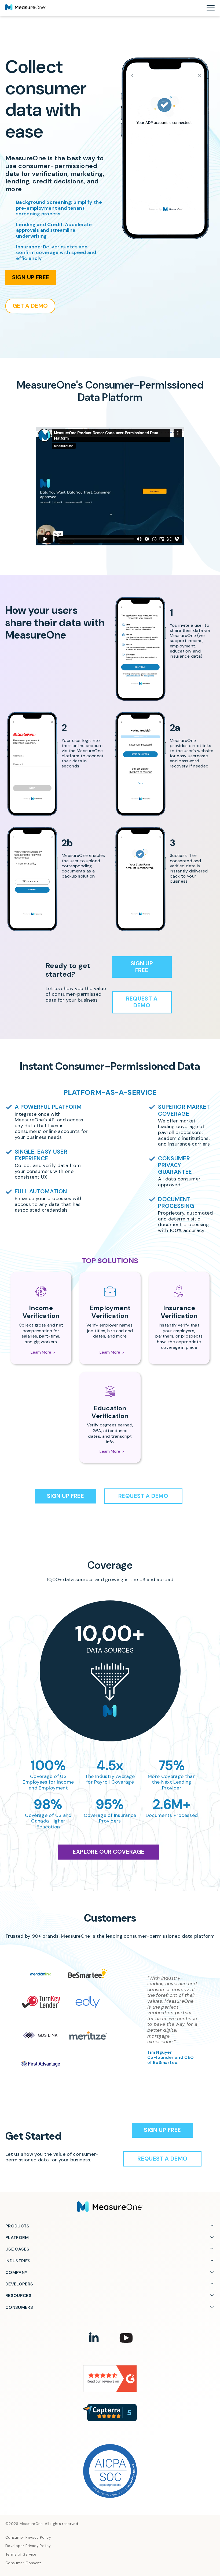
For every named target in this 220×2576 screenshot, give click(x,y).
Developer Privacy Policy (28, 2546)
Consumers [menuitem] (19, 2307)
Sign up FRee (31, 277)
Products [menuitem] (17, 2226)
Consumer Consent (23, 2563)
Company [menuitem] (16, 2272)
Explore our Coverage (109, 1852)
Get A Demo (30, 306)
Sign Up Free (142, 967)
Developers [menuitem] (19, 2284)
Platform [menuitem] (17, 2238)
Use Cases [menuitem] (17, 2249)
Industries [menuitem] (18, 2261)
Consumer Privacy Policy (28, 2537)
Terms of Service (21, 2554)
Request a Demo (142, 1002)
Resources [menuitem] (18, 2296)
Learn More (41, 1352)
